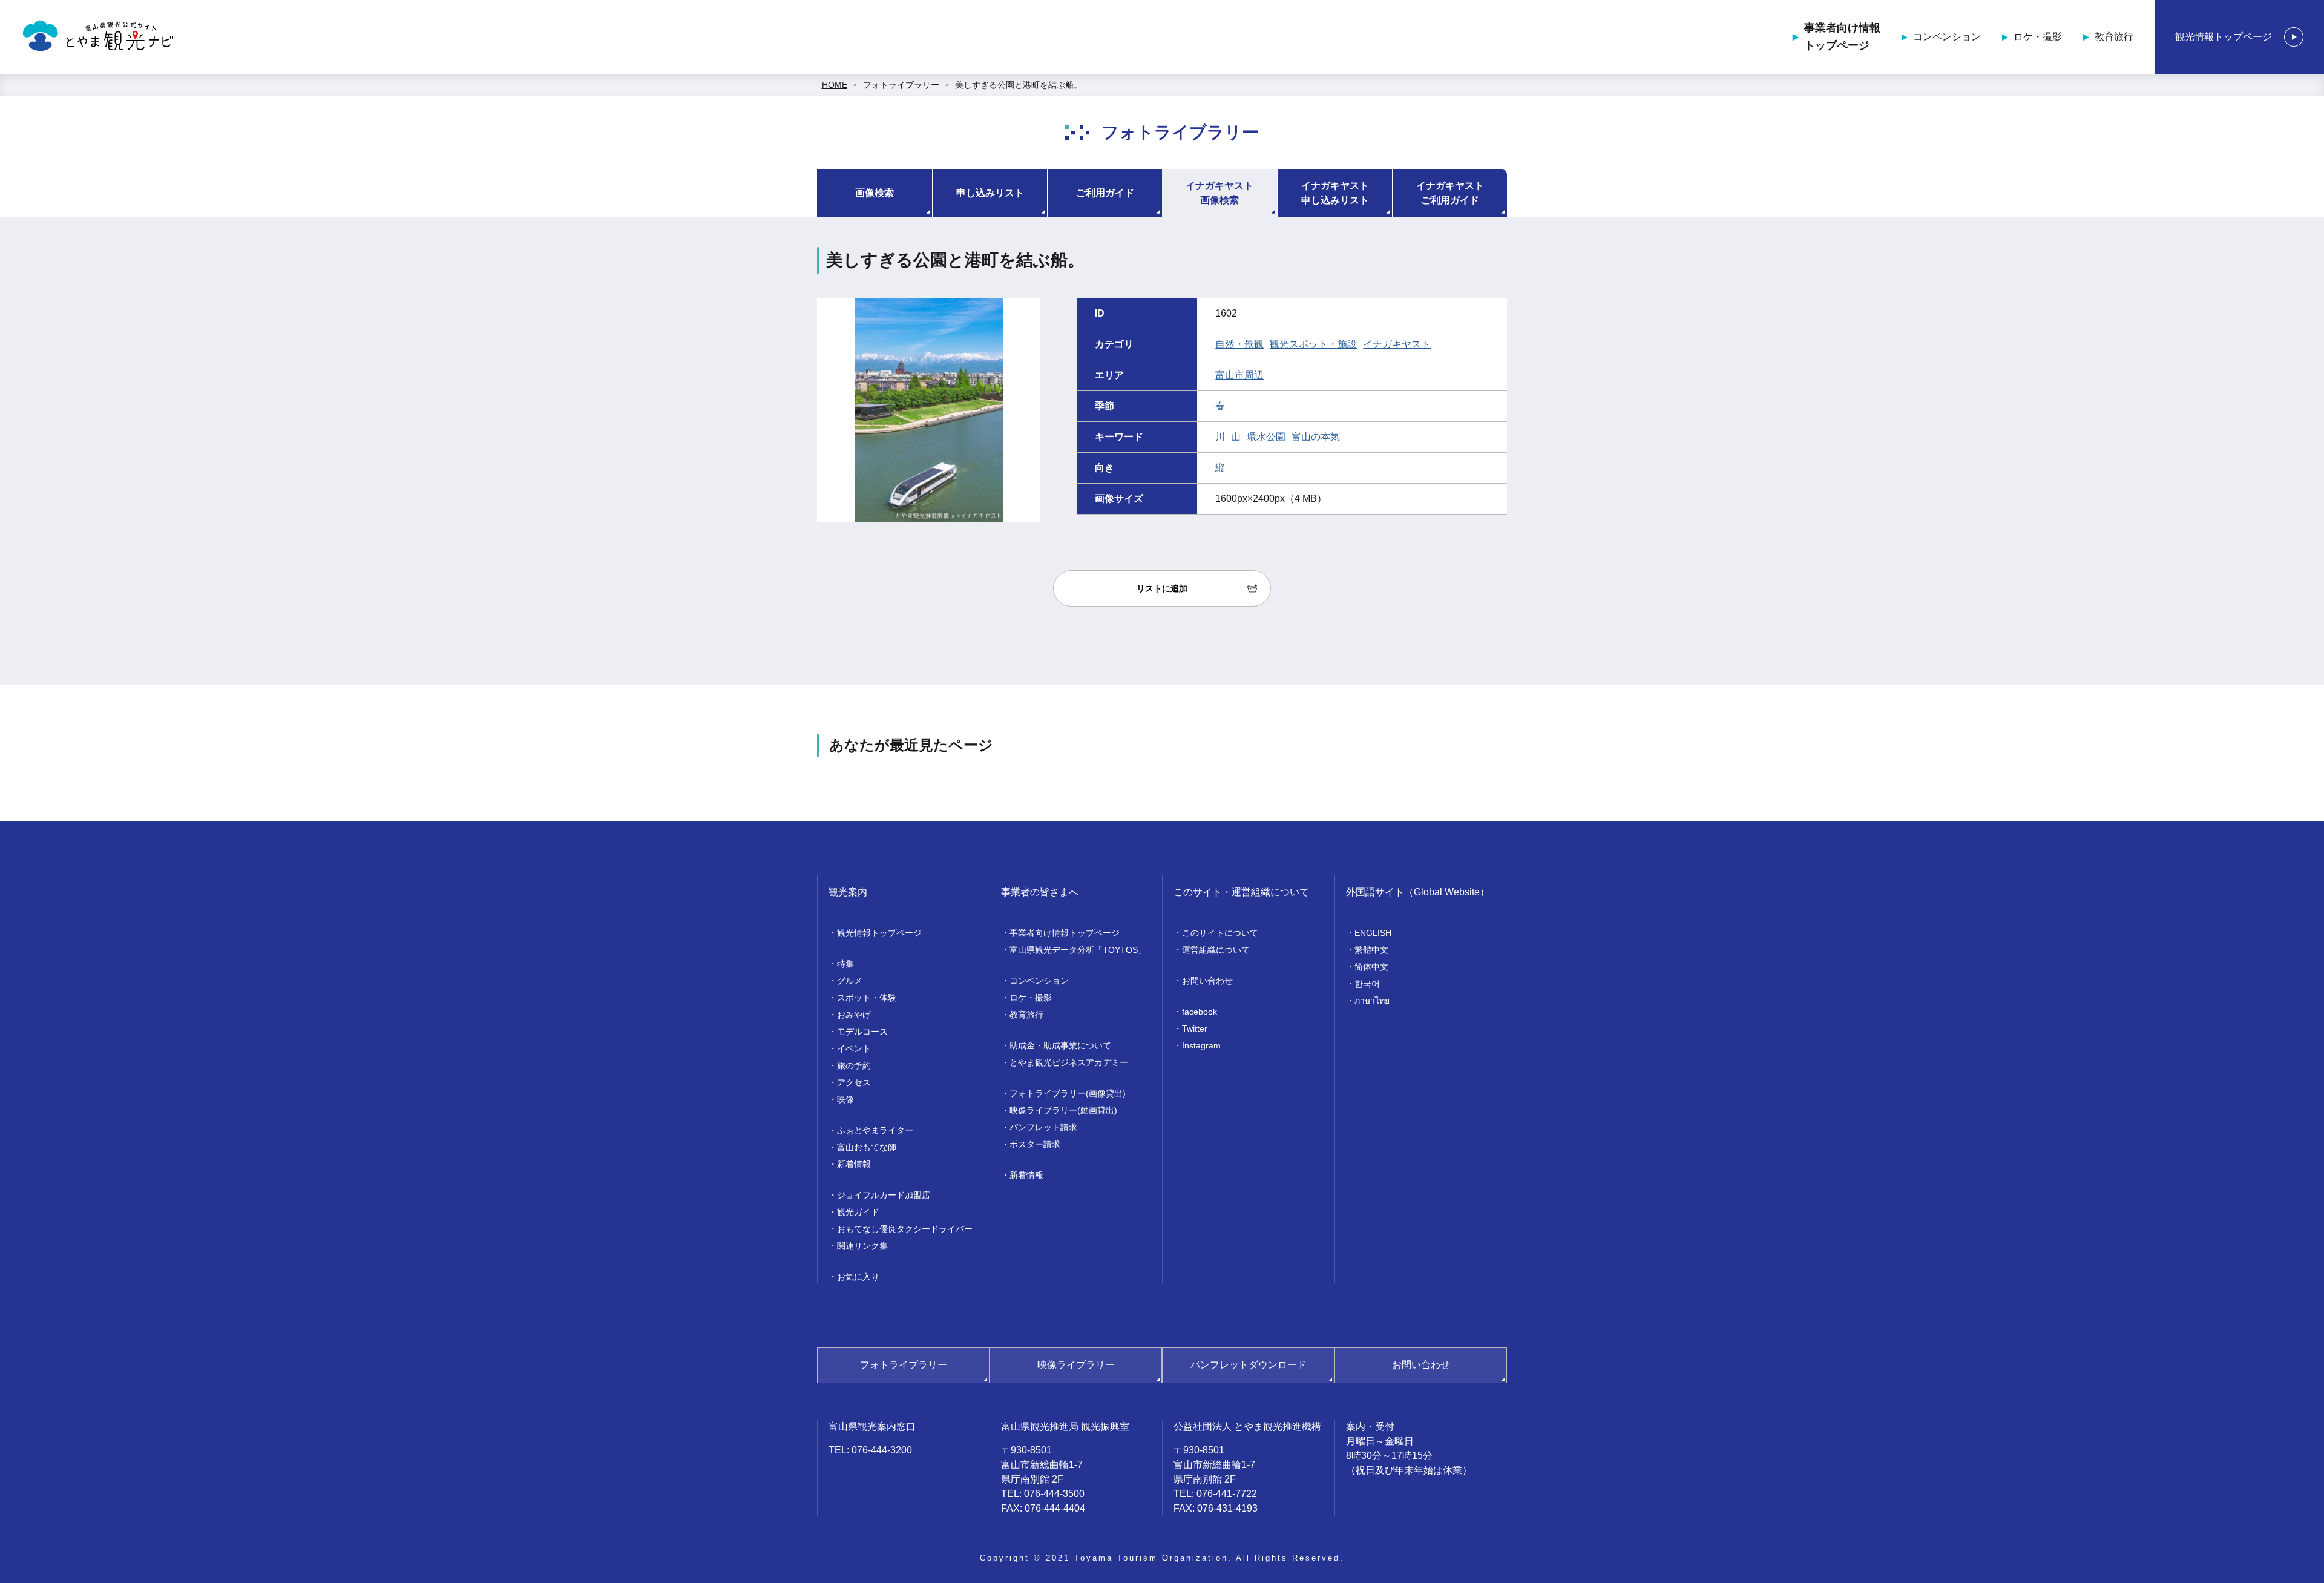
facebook (1200, 1012)
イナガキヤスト (1397, 344)
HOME (835, 85)
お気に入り (858, 1277)
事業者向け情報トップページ (1842, 37)
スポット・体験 (867, 998)
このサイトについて (1220, 933)
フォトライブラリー (901, 85)
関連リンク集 (862, 1246)
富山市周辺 (1239, 375)
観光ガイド (858, 1212)
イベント (854, 1048)
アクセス (854, 1082)
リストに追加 (1162, 588)
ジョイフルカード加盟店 (884, 1195)
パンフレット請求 (1043, 1127)
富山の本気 (1316, 437)
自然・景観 (1239, 344)
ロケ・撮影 (2038, 37)
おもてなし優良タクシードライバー (905, 1229)
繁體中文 (1371, 950)
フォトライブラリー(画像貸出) (1068, 1093)
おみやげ (854, 1015)
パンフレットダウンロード (1249, 1365)
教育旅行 (2114, 37)
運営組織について (1216, 950)
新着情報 (854, 1164)
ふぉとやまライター (875, 1130)
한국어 (1367, 984)
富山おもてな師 (867, 1147)
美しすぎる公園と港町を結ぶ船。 (1019, 85)
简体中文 (1371, 967)
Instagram (1201, 1045)
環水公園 (1266, 437)
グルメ (850, 981)
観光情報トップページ (2224, 37)
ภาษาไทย (1372, 1001)
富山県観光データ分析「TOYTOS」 (1078, 950)
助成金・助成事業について (1060, 1045)
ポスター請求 (1035, 1144)
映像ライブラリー (1076, 1365)
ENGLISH (1373, 933)
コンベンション (1947, 37)
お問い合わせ (1207, 981)
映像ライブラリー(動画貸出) (1063, 1110)
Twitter (1195, 1028)
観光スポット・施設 (1313, 344)
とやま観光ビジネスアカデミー (1069, 1062)
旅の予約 (854, 1065)
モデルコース (862, 1032)
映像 (845, 1099)
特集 (845, 964)
